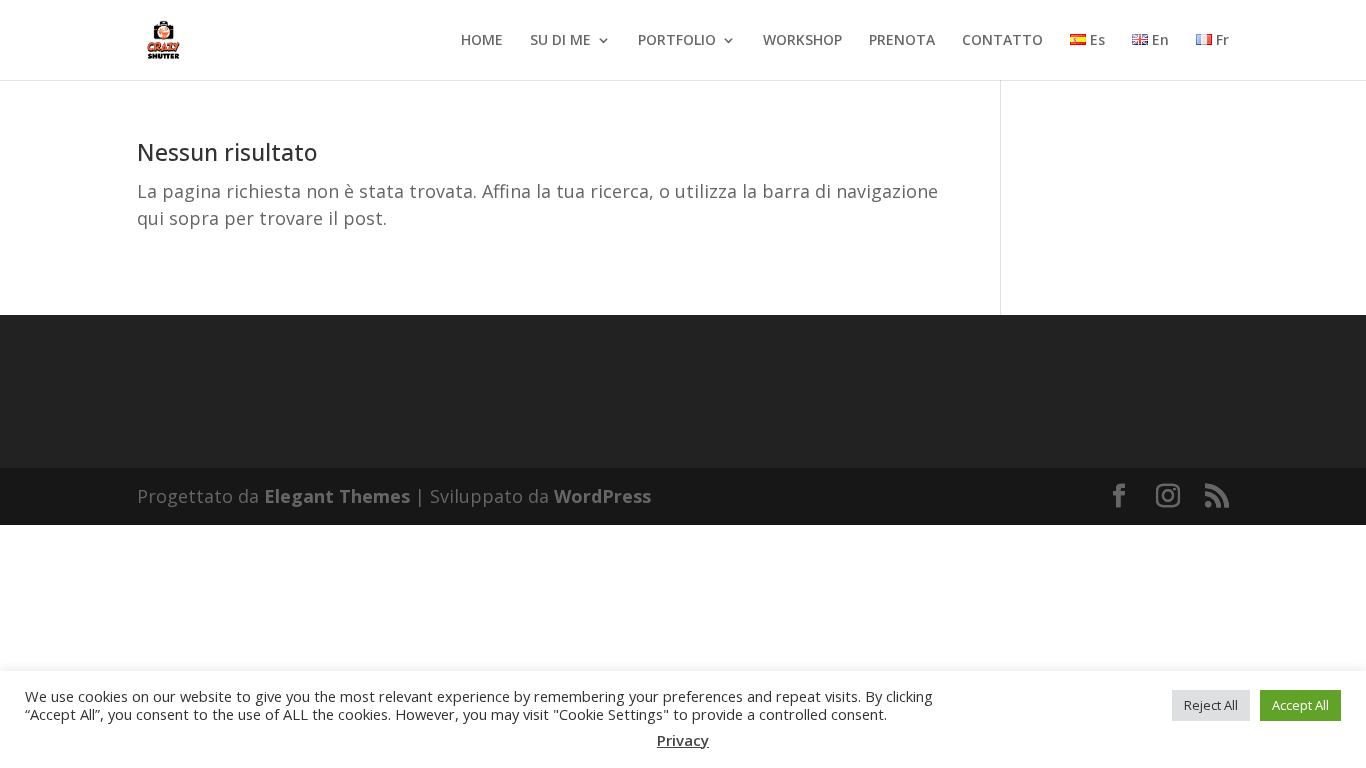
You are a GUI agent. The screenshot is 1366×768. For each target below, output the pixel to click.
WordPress (602, 496)
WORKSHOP (802, 41)
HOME (482, 41)
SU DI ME (560, 41)
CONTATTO (1002, 41)
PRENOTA (902, 41)
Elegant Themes (337, 496)
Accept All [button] (1300, 705)
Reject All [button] (1211, 705)
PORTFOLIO (677, 41)
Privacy (683, 740)
